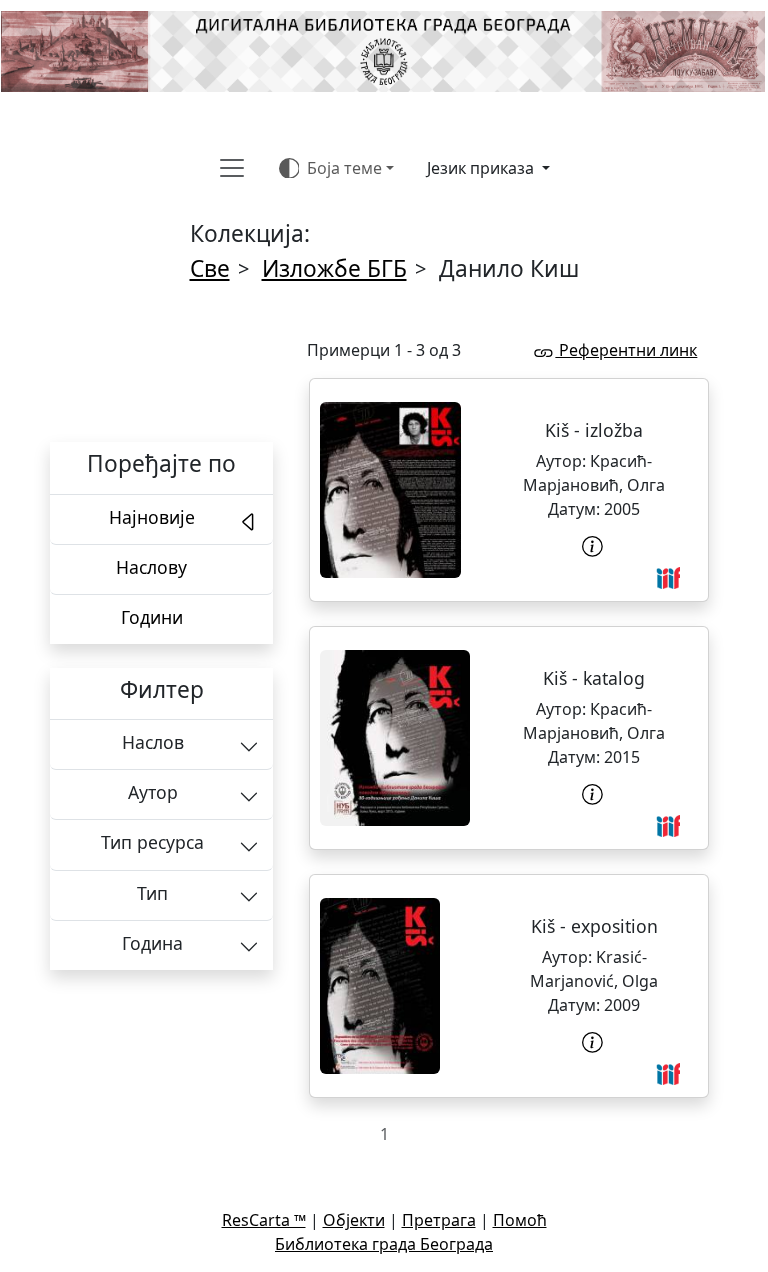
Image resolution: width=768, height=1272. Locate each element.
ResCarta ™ (264, 1220)
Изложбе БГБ (334, 268)
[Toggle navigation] (232, 168)
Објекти (354, 1220)
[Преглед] (390, 490)
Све (210, 268)
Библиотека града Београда (384, 1244)
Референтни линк (626, 350)
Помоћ (520, 1220)
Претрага (439, 1220)
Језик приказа (482, 168)
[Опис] (594, 546)
